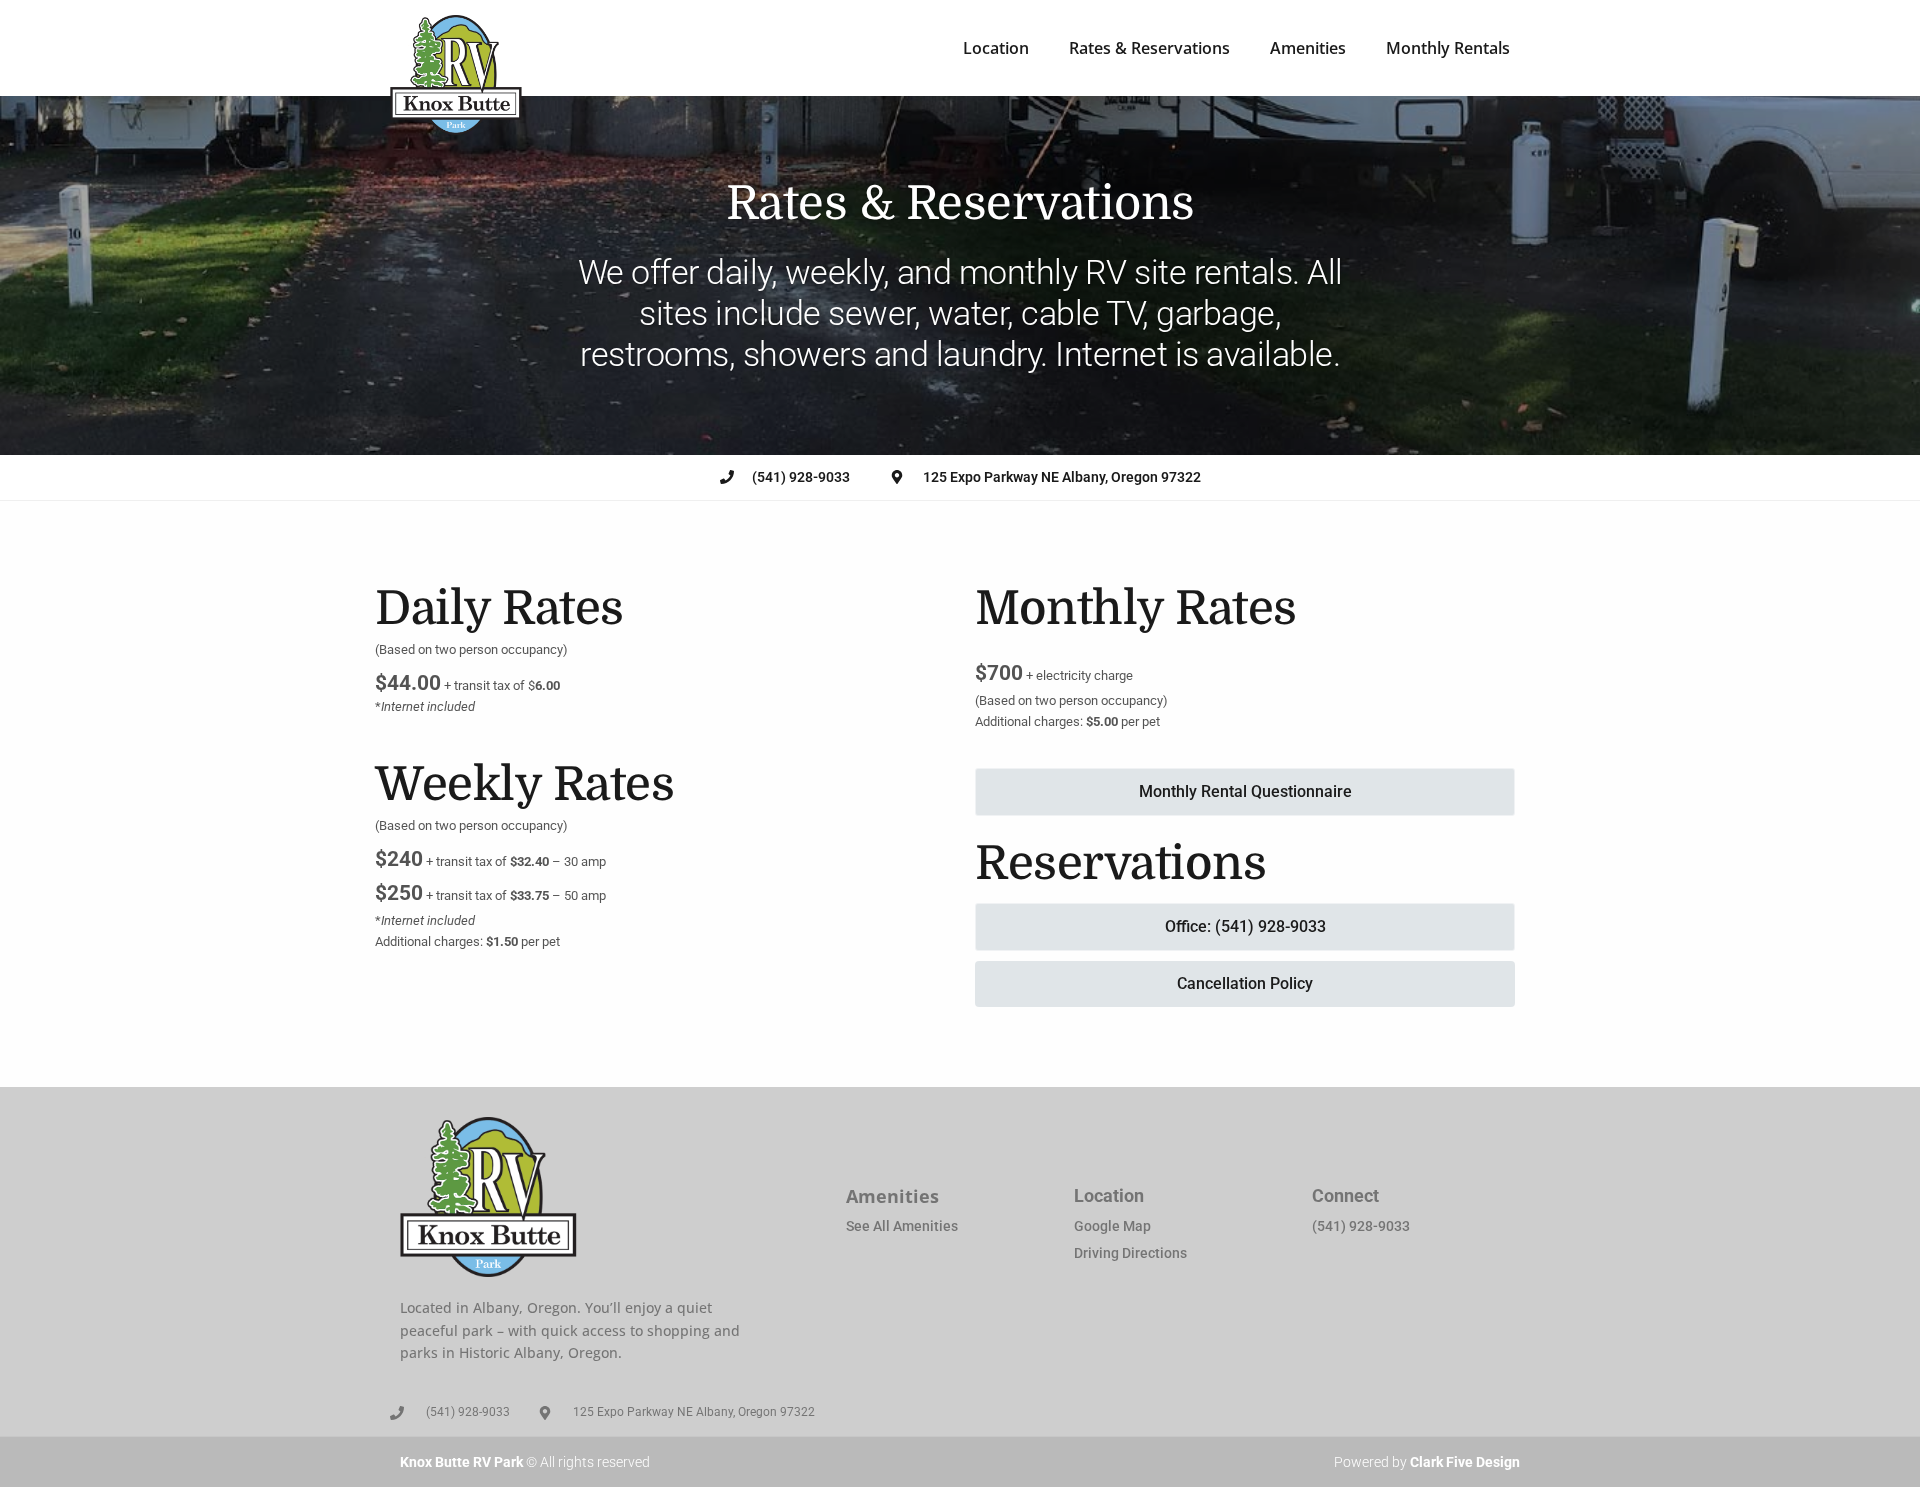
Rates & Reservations (1149, 48)
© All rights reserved (525, 1462)
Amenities (1308, 48)
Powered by (1427, 1462)
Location (996, 48)
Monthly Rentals (1448, 48)
